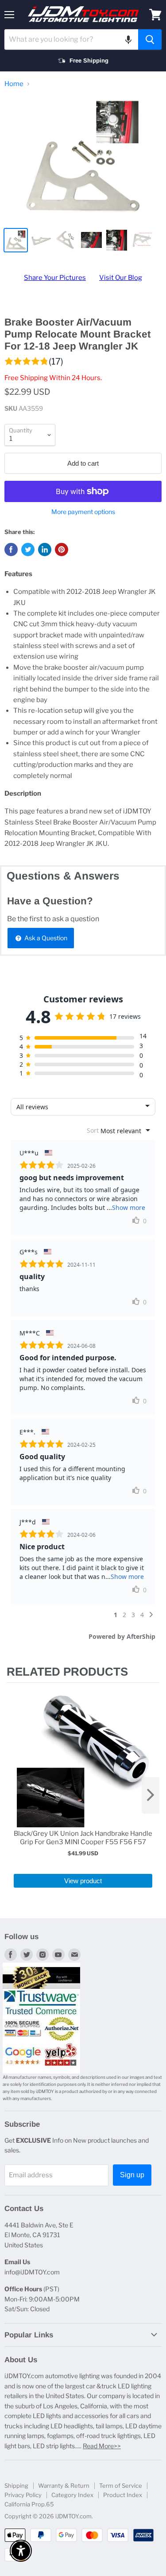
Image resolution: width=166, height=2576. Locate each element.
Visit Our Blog (121, 278)
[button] (128, 39)
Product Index (123, 2495)
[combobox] (71, 39)
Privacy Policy (23, 2495)
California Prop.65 (29, 2504)
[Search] (150, 39)
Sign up (132, 2175)
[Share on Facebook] (11, 550)
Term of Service (121, 2486)
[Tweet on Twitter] (28, 550)
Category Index (72, 2495)
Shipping (16, 2486)
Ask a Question (45, 938)
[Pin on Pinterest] (62, 550)
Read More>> (102, 2446)
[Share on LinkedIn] (45, 550)
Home (14, 84)
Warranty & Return (64, 2486)
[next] (151, 1795)
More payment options (83, 512)
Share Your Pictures (55, 278)
